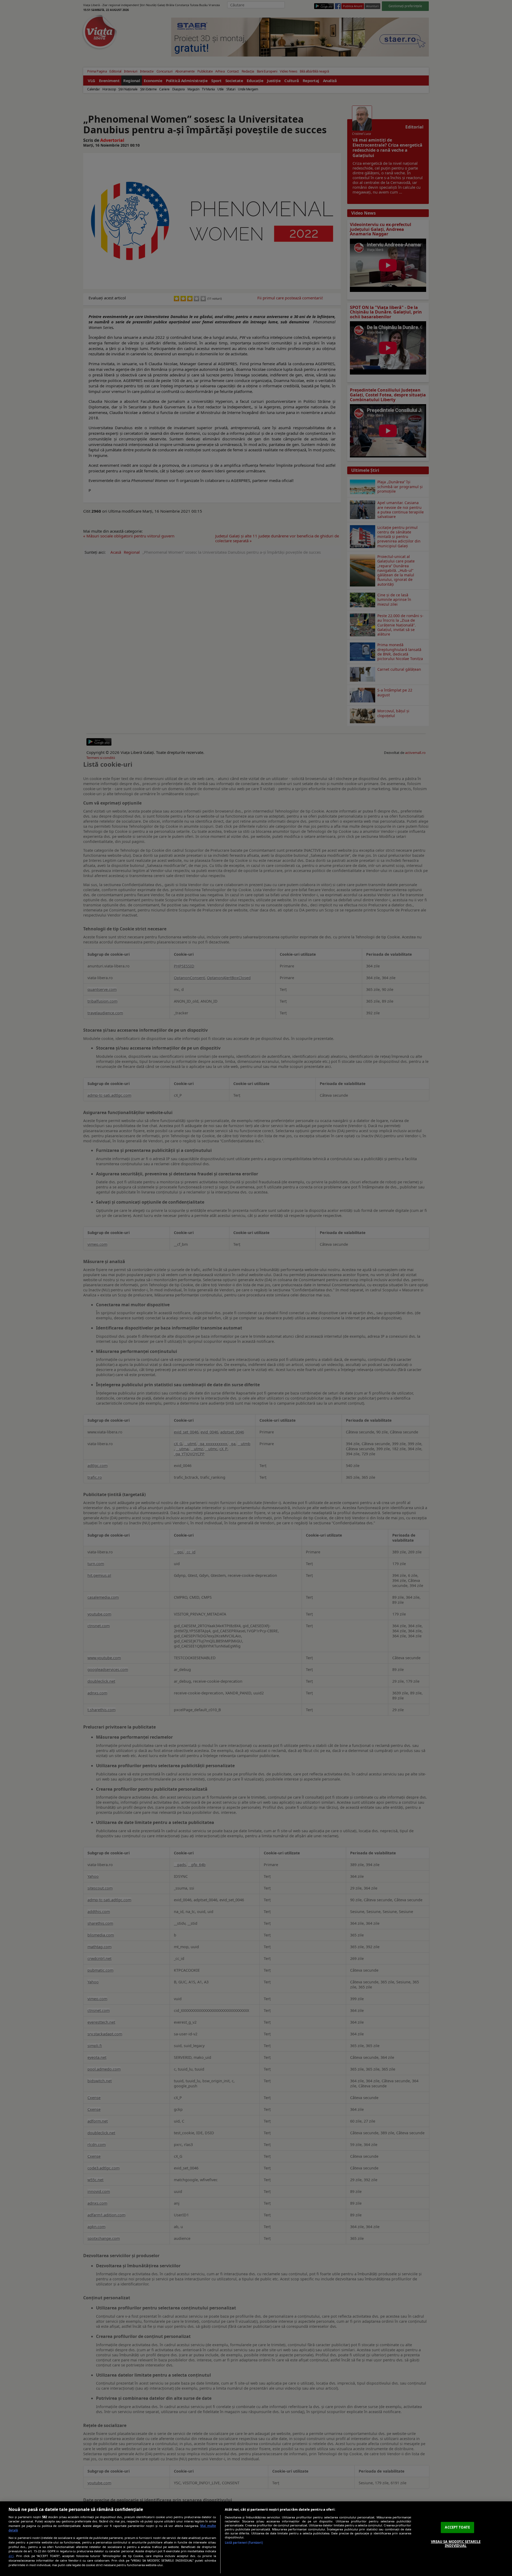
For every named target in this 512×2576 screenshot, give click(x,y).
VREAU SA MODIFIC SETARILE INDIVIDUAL (456, 2544)
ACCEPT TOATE (457, 2527)
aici (11, 2556)
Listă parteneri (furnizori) (244, 2543)
